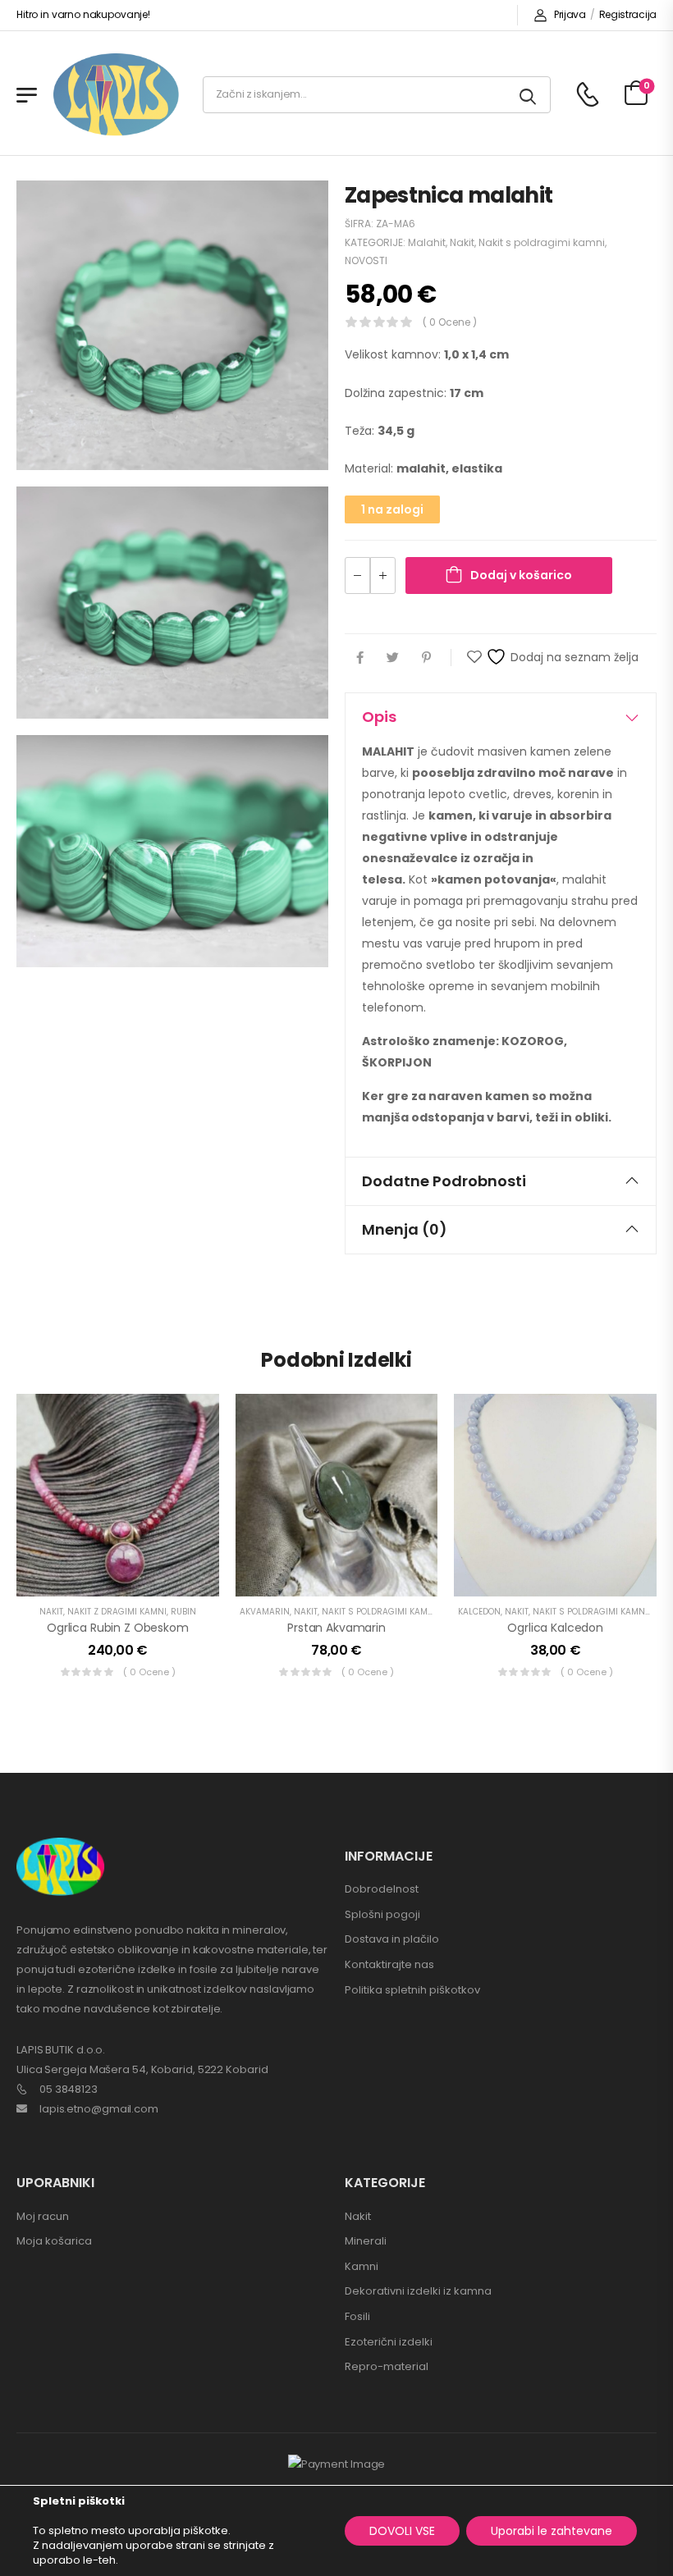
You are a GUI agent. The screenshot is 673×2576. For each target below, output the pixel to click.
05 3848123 (69, 2089)
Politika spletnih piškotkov (412, 1990)
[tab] (501, 717)
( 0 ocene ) (450, 322)
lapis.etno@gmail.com (99, 2109)
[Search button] (529, 95)
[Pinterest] (426, 658)
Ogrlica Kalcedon (555, 1628)
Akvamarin (265, 1612)
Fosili (357, 2316)
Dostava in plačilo (392, 1939)
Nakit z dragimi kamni (117, 1612)
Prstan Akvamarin (336, 1628)
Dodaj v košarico (521, 575)
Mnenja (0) (405, 1229)
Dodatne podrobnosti (444, 1181)
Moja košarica (54, 2241)
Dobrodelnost (382, 1889)
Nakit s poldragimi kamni (542, 242)
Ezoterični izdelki (389, 2342)
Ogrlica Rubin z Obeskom (118, 1628)
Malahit (427, 242)
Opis (379, 717)
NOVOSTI (366, 260)
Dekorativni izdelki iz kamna (418, 2291)
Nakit (462, 242)
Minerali (366, 2241)
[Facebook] (360, 658)
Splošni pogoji (382, 1914)
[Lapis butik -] (116, 95)
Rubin (183, 1612)
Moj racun (43, 2216)
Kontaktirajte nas (389, 1964)
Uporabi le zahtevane (552, 2531)
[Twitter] (393, 658)
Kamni (362, 2266)
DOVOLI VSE (402, 2531)
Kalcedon (479, 1612)
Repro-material (387, 2366)
